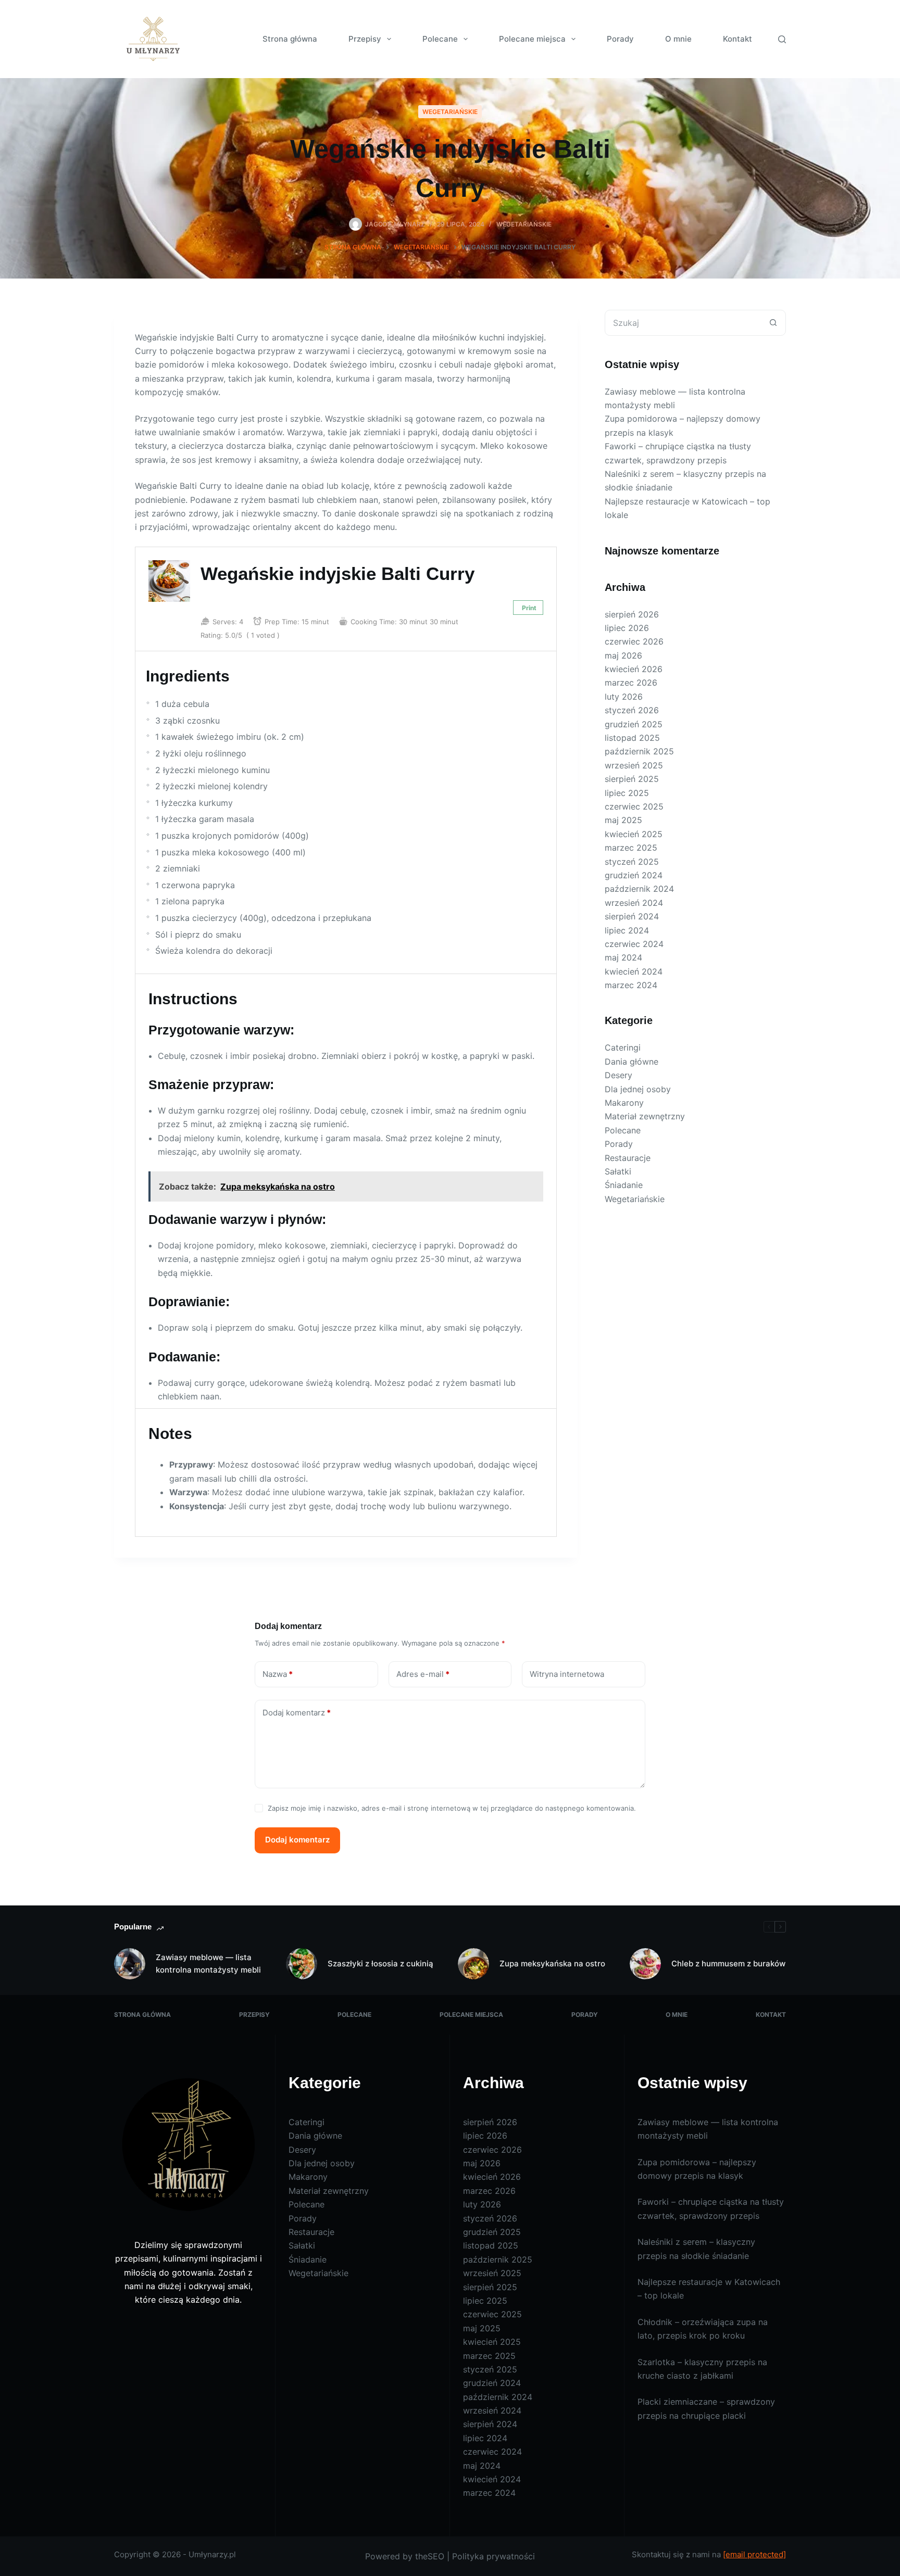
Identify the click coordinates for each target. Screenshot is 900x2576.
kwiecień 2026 (634, 669)
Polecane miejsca (532, 39)
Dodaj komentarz (297, 1713)
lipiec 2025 (627, 793)
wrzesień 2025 (634, 765)
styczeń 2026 (632, 710)
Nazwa (278, 1674)
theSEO (430, 2556)
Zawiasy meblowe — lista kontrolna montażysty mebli (208, 1964)
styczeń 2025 (632, 862)
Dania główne (632, 1062)
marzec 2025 (631, 848)
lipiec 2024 (627, 930)
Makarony (624, 1103)
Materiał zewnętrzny (645, 1116)
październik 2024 (639, 889)
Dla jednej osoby (638, 1089)
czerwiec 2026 (634, 641)
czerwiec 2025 (634, 806)
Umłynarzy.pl (212, 2554)
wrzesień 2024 (634, 903)
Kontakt (737, 39)
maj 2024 (623, 957)
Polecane (440, 39)
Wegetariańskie (450, 112)
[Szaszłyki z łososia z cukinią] (302, 1964)
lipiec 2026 (627, 628)
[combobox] (683, 323)
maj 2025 (623, 820)
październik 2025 (639, 751)
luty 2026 (624, 697)
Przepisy (365, 39)
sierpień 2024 (632, 916)
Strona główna (290, 39)
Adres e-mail (423, 1674)
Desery (618, 1075)
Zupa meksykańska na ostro (552, 1963)
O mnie (678, 39)
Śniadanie (624, 1185)
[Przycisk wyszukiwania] (773, 323)
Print (529, 608)
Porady (620, 39)
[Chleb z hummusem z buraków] (645, 1964)
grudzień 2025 (634, 724)
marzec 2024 (631, 985)
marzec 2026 (631, 683)
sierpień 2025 (632, 779)
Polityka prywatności (493, 2556)
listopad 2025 (632, 738)
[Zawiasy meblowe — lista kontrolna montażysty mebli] (130, 1964)
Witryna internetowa (567, 1674)
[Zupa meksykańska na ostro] (473, 1964)
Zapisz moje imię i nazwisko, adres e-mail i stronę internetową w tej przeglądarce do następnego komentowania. (452, 1808)
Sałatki (618, 1171)
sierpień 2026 (632, 614)
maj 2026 (623, 655)
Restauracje (628, 1158)
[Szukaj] (782, 39)
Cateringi (623, 1047)
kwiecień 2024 (634, 971)
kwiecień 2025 (634, 834)
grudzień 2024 (634, 875)
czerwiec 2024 (634, 944)
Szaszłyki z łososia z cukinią (380, 1963)
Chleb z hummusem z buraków (728, 1963)
